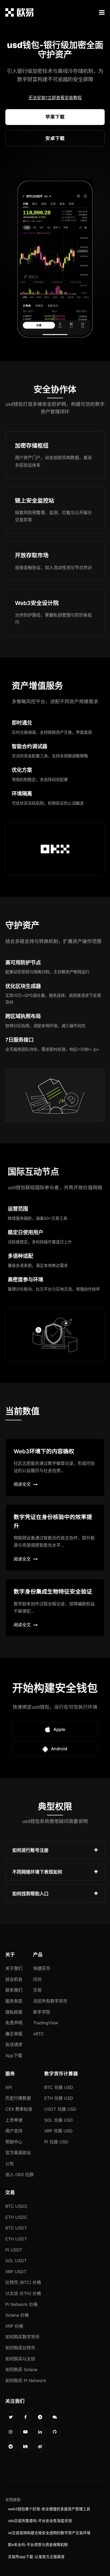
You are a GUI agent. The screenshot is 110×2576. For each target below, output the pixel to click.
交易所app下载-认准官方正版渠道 (36, 2557)
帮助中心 (14, 2142)
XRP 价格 (14, 2326)
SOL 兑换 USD (59, 2120)
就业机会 (14, 1979)
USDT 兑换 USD (60, 2109)
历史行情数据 (18, 2098)
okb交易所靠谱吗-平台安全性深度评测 (40, 2521)
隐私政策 (14, 2012)
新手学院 (42, 2012)
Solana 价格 (17, 2315)
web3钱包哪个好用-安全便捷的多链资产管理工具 (49, 2509)
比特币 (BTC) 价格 (23, 2282)
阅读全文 (22, 1484)
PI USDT (14, 2250)
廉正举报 (14, 2034)
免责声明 (14, 2023)
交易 (37, 1990)
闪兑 (37, 1979)
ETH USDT (16, 2239)
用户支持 (14, 2131)
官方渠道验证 (18, 2153)
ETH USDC (16, 2217)
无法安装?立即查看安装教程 (55, 98)
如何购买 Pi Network (26, 2380)
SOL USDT (16, 2261)
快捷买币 (42, 1968)
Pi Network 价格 (21, 2304)
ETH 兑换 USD (59, 2098)
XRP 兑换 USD (58, 2131)
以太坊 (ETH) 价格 (23, 2293)
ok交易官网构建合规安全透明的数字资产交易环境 (49, 2533)
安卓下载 (55, 138)
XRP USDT (16, 2272)
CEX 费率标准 (19, 2109)
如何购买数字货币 (22, 2337)
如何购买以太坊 (20, 2359)
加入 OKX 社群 (19, 2175)
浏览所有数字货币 (50, 2001)
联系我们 (14, 1990)
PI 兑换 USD (56, 2142)
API (9, 2087)
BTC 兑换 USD (59, 2087)
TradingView (46, 2023)
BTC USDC (16, 2206)
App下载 (14, 2055)
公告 (10, 2164)
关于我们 (14, 1968)
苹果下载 (55, 117)
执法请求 (14, 2044)
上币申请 (14, 2120)
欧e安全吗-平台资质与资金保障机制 (38, 2545)
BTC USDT (16, 2228)
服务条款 (14, 2001)
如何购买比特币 (20, 2348)
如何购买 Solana (21, 2369)
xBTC (39, 2034)
